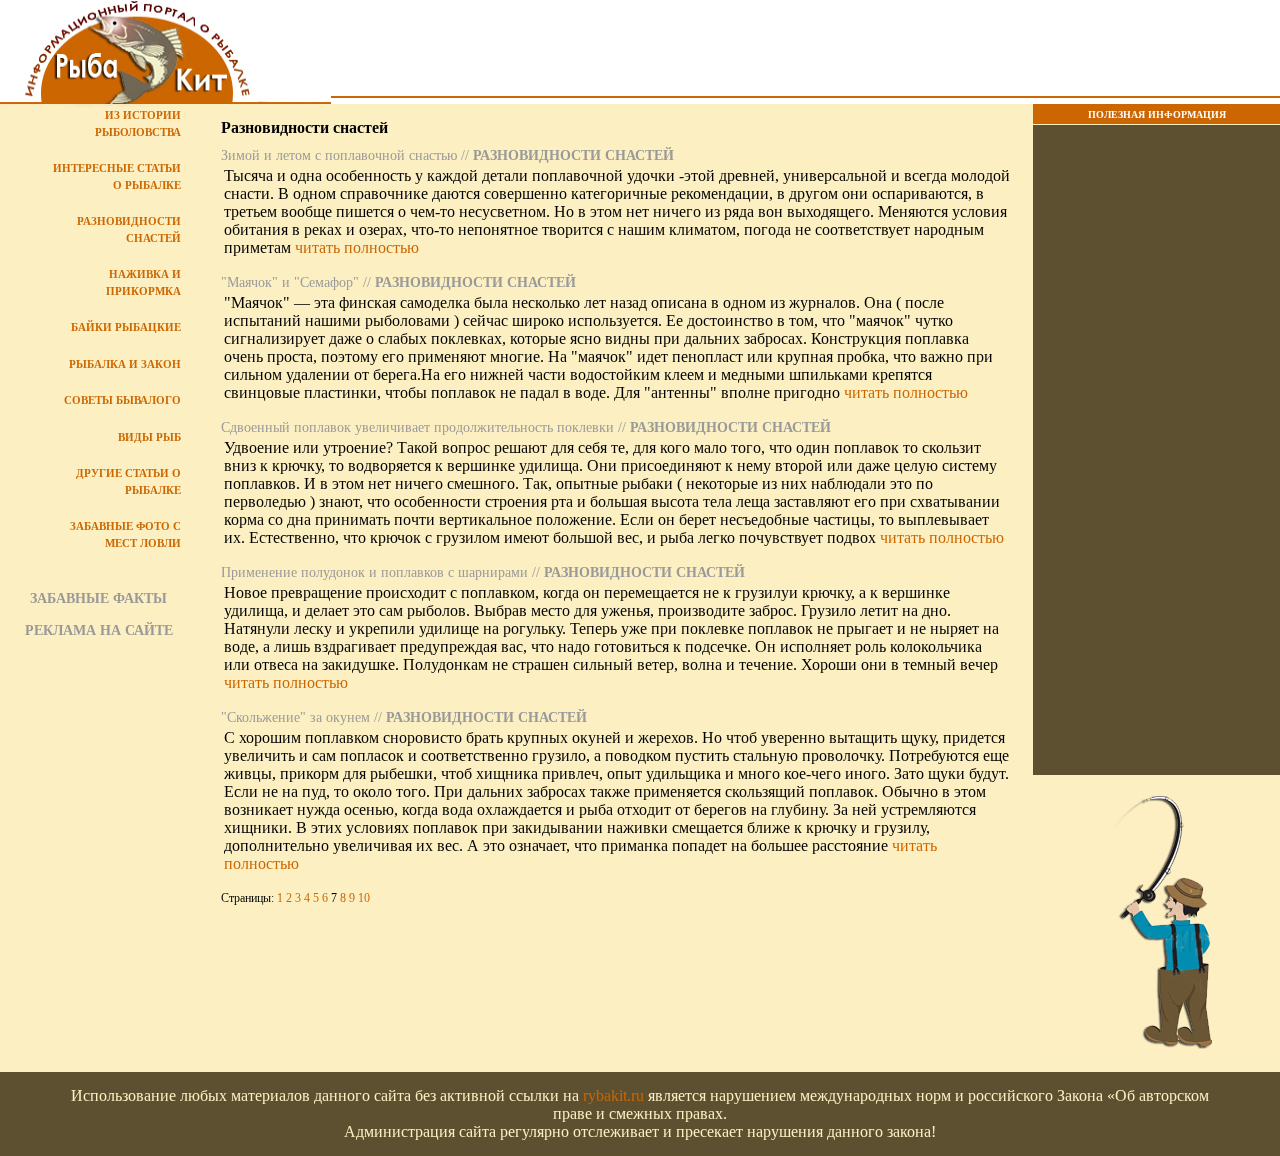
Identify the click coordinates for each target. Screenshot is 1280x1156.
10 (364, 898)
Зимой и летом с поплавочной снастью (339, 155)
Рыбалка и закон (125, 364)
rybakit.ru (613, 1095)
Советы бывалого (122, 400)
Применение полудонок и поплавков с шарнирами (374, 572)
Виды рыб (149, 437)
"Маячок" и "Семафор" (290, 282)
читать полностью (357, 247)
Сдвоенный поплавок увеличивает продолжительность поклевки (417, 427)
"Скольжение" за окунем (295, 717)
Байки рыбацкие (126, 327)
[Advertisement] (805, 51)
